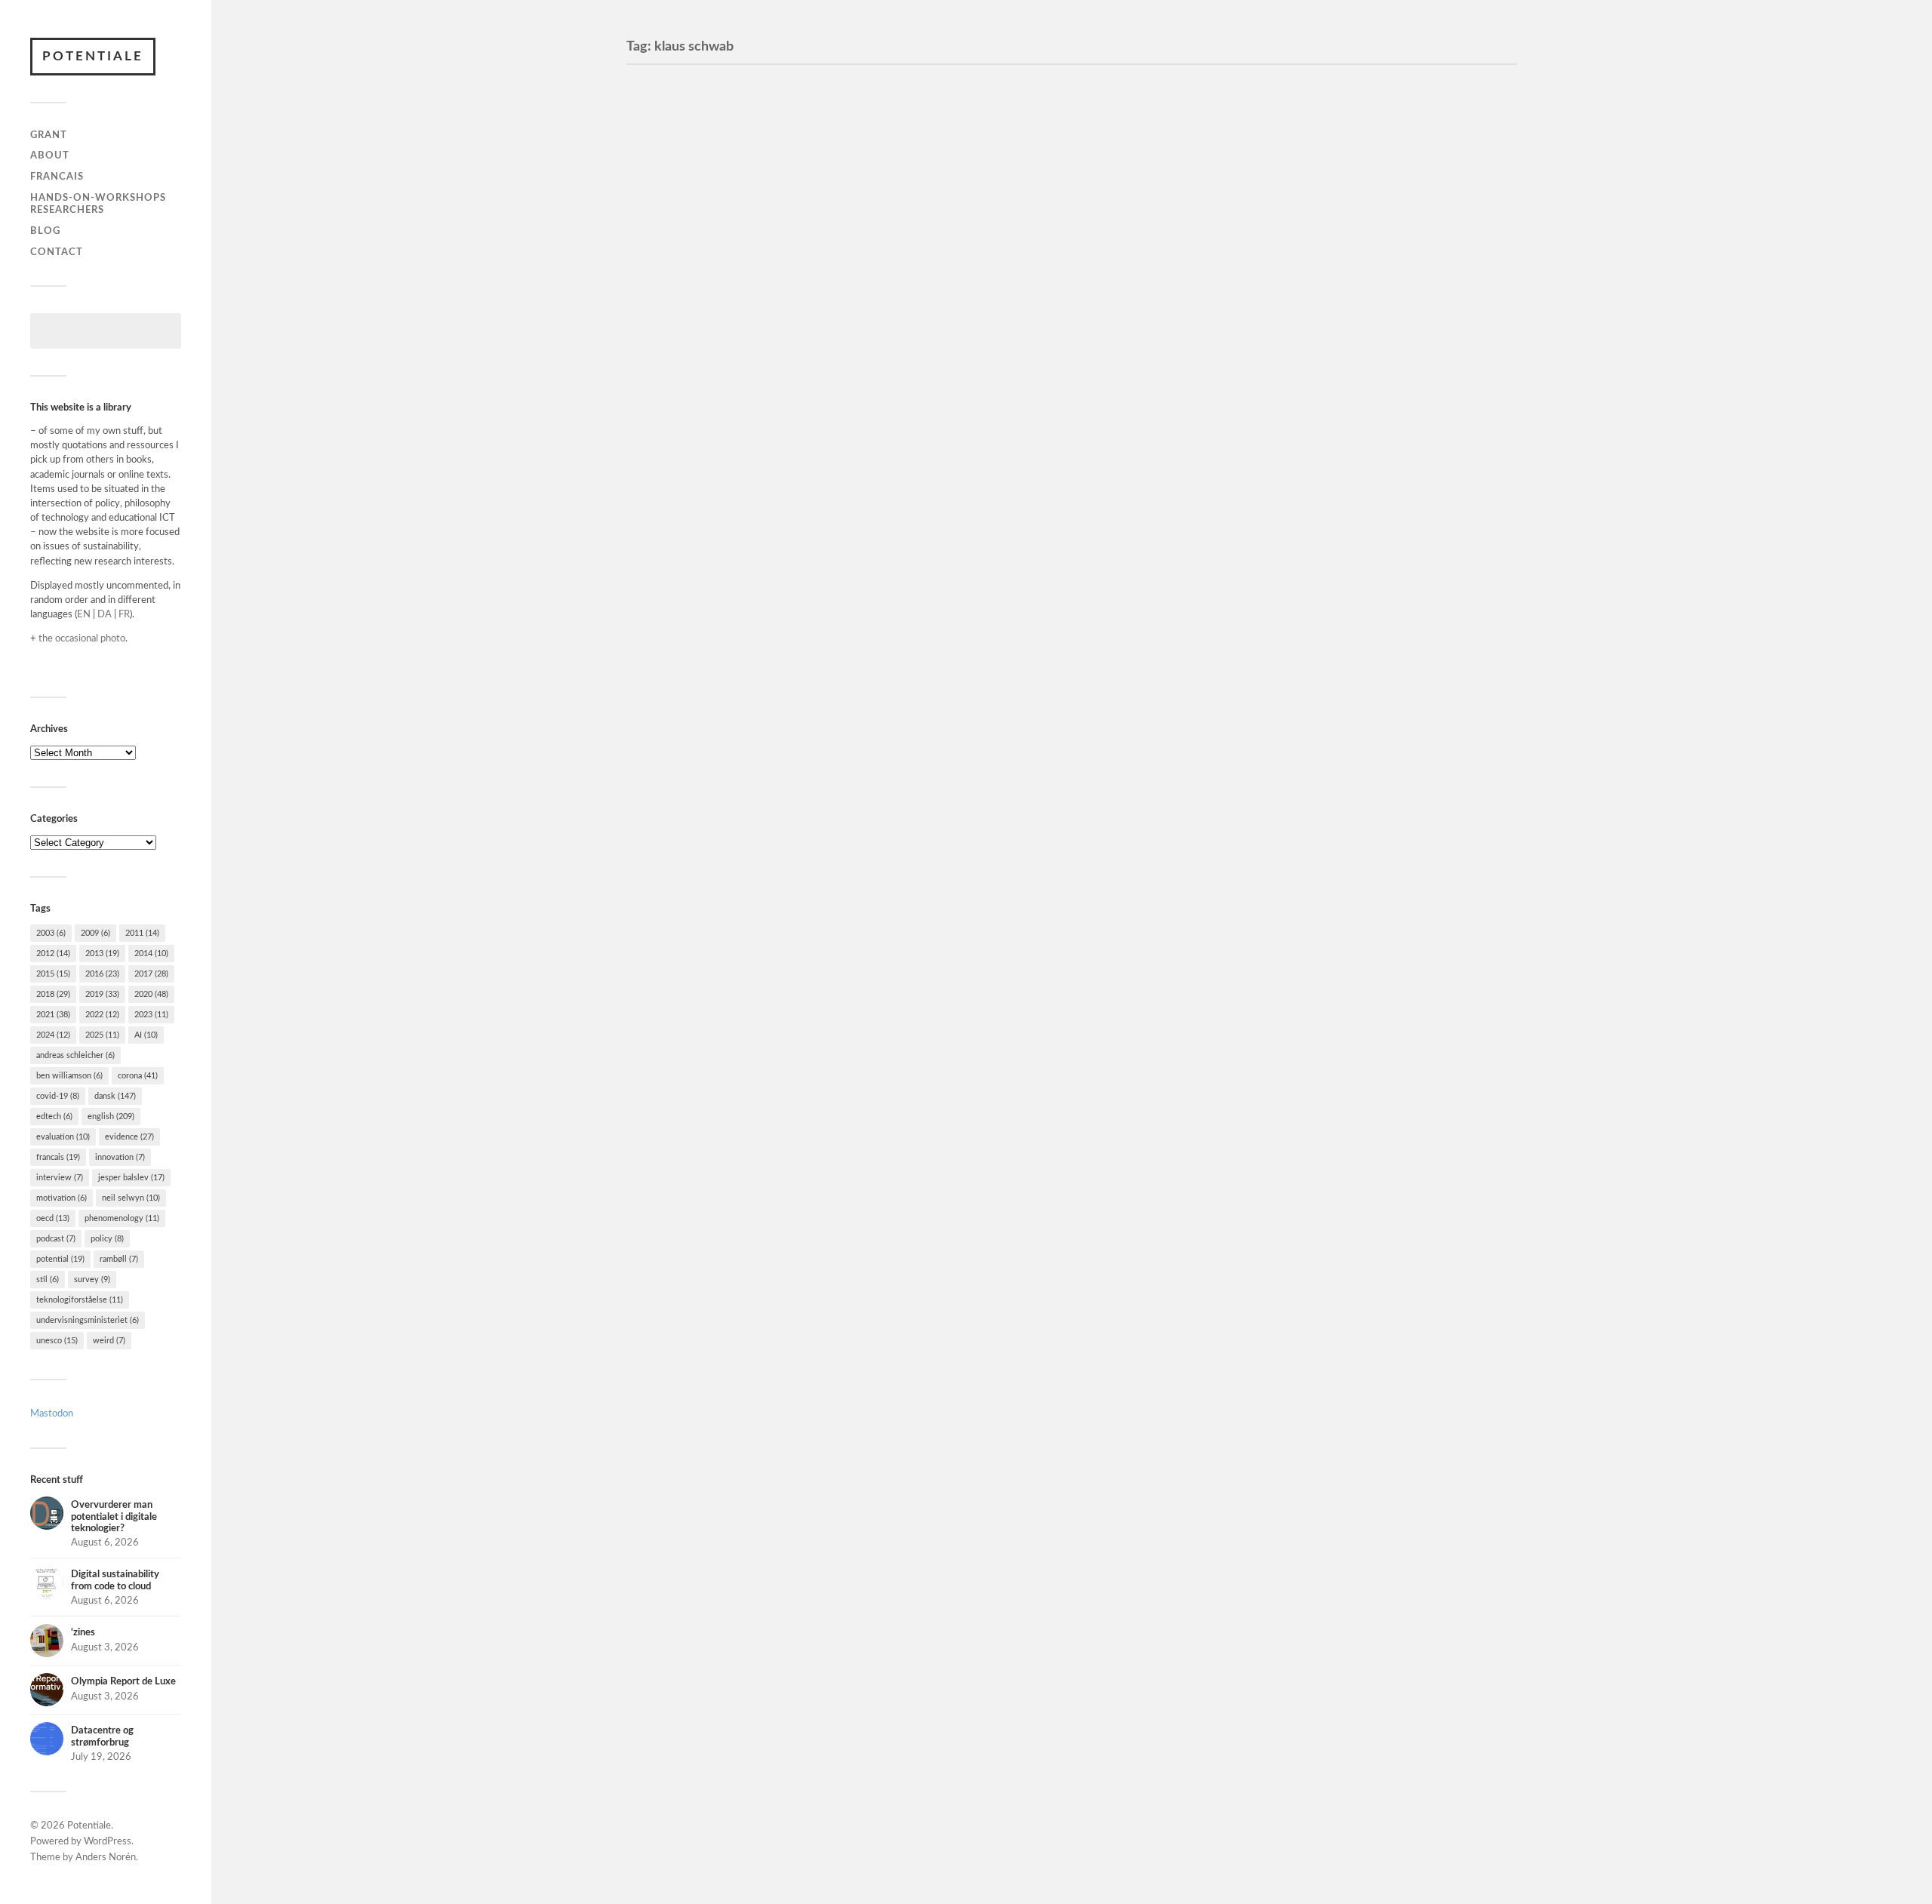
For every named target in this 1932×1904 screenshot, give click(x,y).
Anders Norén (106, 1858)
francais (58, 1157)
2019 (102, 994)
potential (60, 1259)
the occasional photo (82, 638)
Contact (57, 252)
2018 (53, 994)
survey (92, 1280)
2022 (102, 1015)
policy (107, 1239)
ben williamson (69, 1076)
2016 (102, 974)
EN (84, 614)
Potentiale (93, 56)
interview (60, 1178)
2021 (53, 1015)
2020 (151, 994)
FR (124, 614)
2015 (53, 974)
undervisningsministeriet (88, 1320)
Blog (45, 231)
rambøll (119, 1259)
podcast (56, 1239)
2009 (95, 933)
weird (109, 1341)
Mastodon (52, 1413)
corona (138, 1076)
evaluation (63, 1137)
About (50, 155)
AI (146, 1035)
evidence (129, 1137)
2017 (151, 974)
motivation (62, 1198)
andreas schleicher (75, 1055)
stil (48, 1280)
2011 (142, 933)
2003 (51, 933)
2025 (102, 1035)
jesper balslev (131, 1178)
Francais (57, 177)
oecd (53, 1218)
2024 (53, 1035)
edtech (54, 1117)
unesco (57, 1341)
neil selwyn (131, 1198)
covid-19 (58, 1096)
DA (105, 614)
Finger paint (685, 335)
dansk (115, 1096)
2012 (53, 954)
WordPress (108, 1842)
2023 (151, 1015)
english (111, 1117)
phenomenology (122, 1218)
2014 (151, 954)
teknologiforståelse (80, 1300)
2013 (102, 954)
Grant (49, 135)
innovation (120, 1157)
